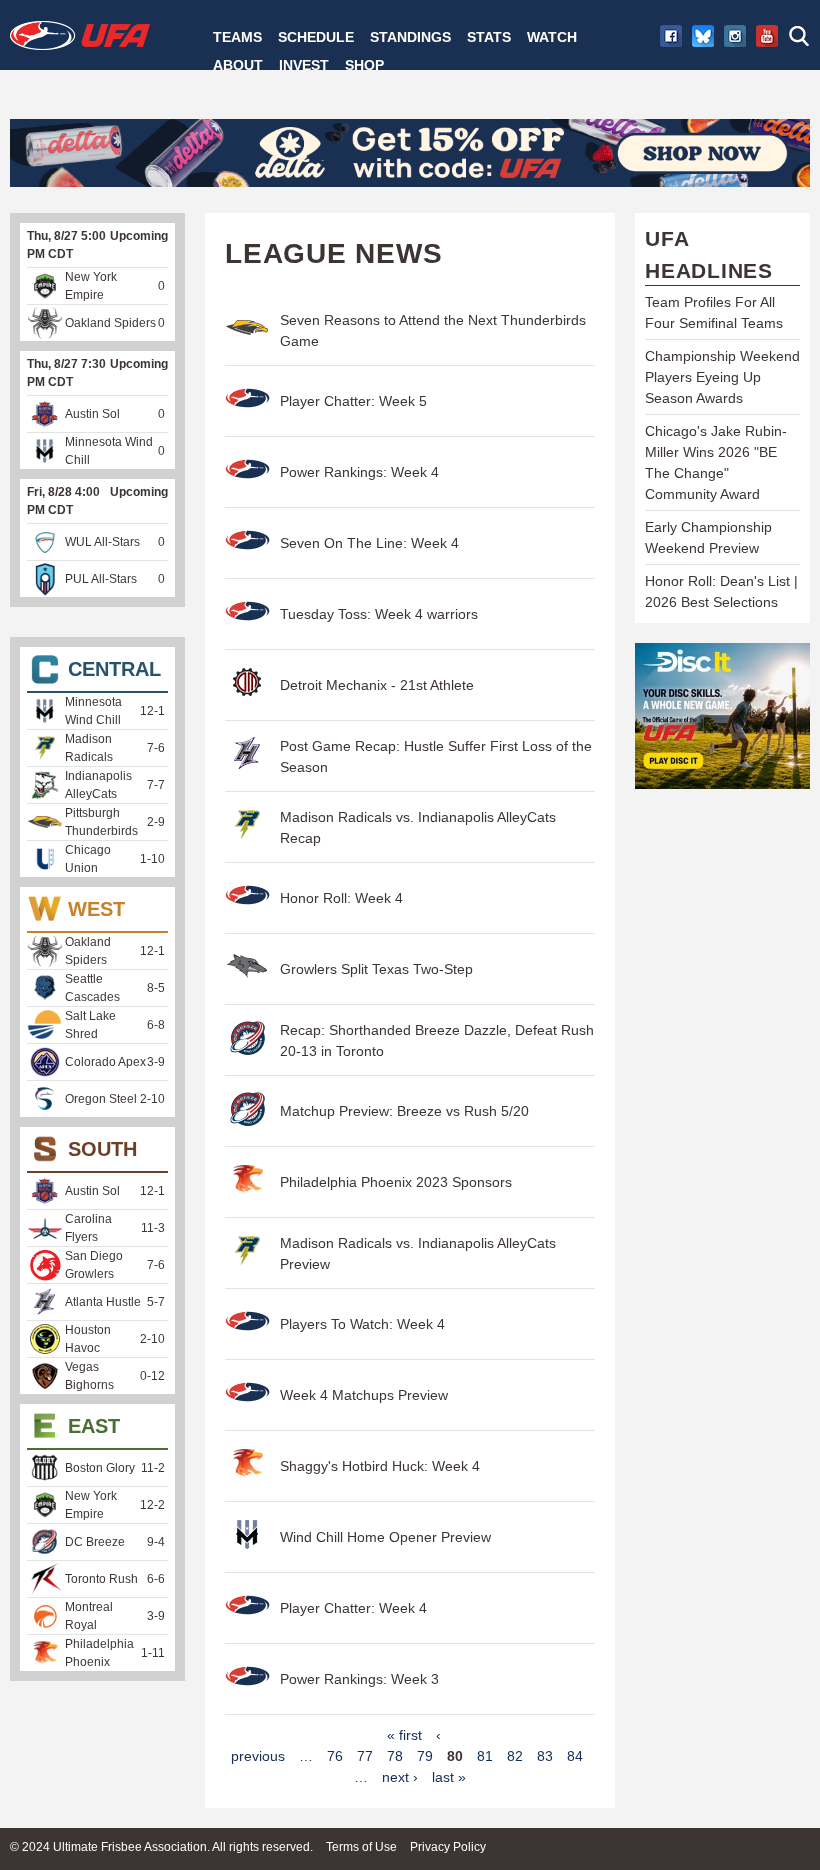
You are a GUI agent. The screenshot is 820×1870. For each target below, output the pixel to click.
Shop (364, 65)
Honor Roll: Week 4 (341, 898)
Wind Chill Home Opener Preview (385, 1537)
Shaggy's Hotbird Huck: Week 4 (380, 1466)
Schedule (316, 37)
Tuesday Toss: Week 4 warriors (379, 614)
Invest (304, 65)
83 (545, 1756)
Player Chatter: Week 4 (353, 1608)
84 (575, 1756)
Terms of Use (361, 1847)
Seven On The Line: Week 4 (369, 543)
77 (365, 1756)
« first (404, 1735)
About (238, 65)
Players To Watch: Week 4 (362, 1324)
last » (449, 1777)
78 (395, 1756)
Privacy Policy (448, 1847)
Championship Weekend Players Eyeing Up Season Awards (722, 377)
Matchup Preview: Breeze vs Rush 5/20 (404, 1111)
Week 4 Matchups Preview (364, 1395)
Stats (489, 37)
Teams (237, 37)
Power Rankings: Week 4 (359, 472)
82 (515, 1756)
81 (485, 1756)
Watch (552, 37)
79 (425, 1756)
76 (335, 1756)
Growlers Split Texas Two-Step (376, 969)
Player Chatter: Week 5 (353, 401)
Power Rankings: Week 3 (359, 1679)
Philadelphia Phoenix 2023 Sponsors (396, 1182)
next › (400, 1777)
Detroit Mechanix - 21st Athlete (377, 685)
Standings (410, 37)
